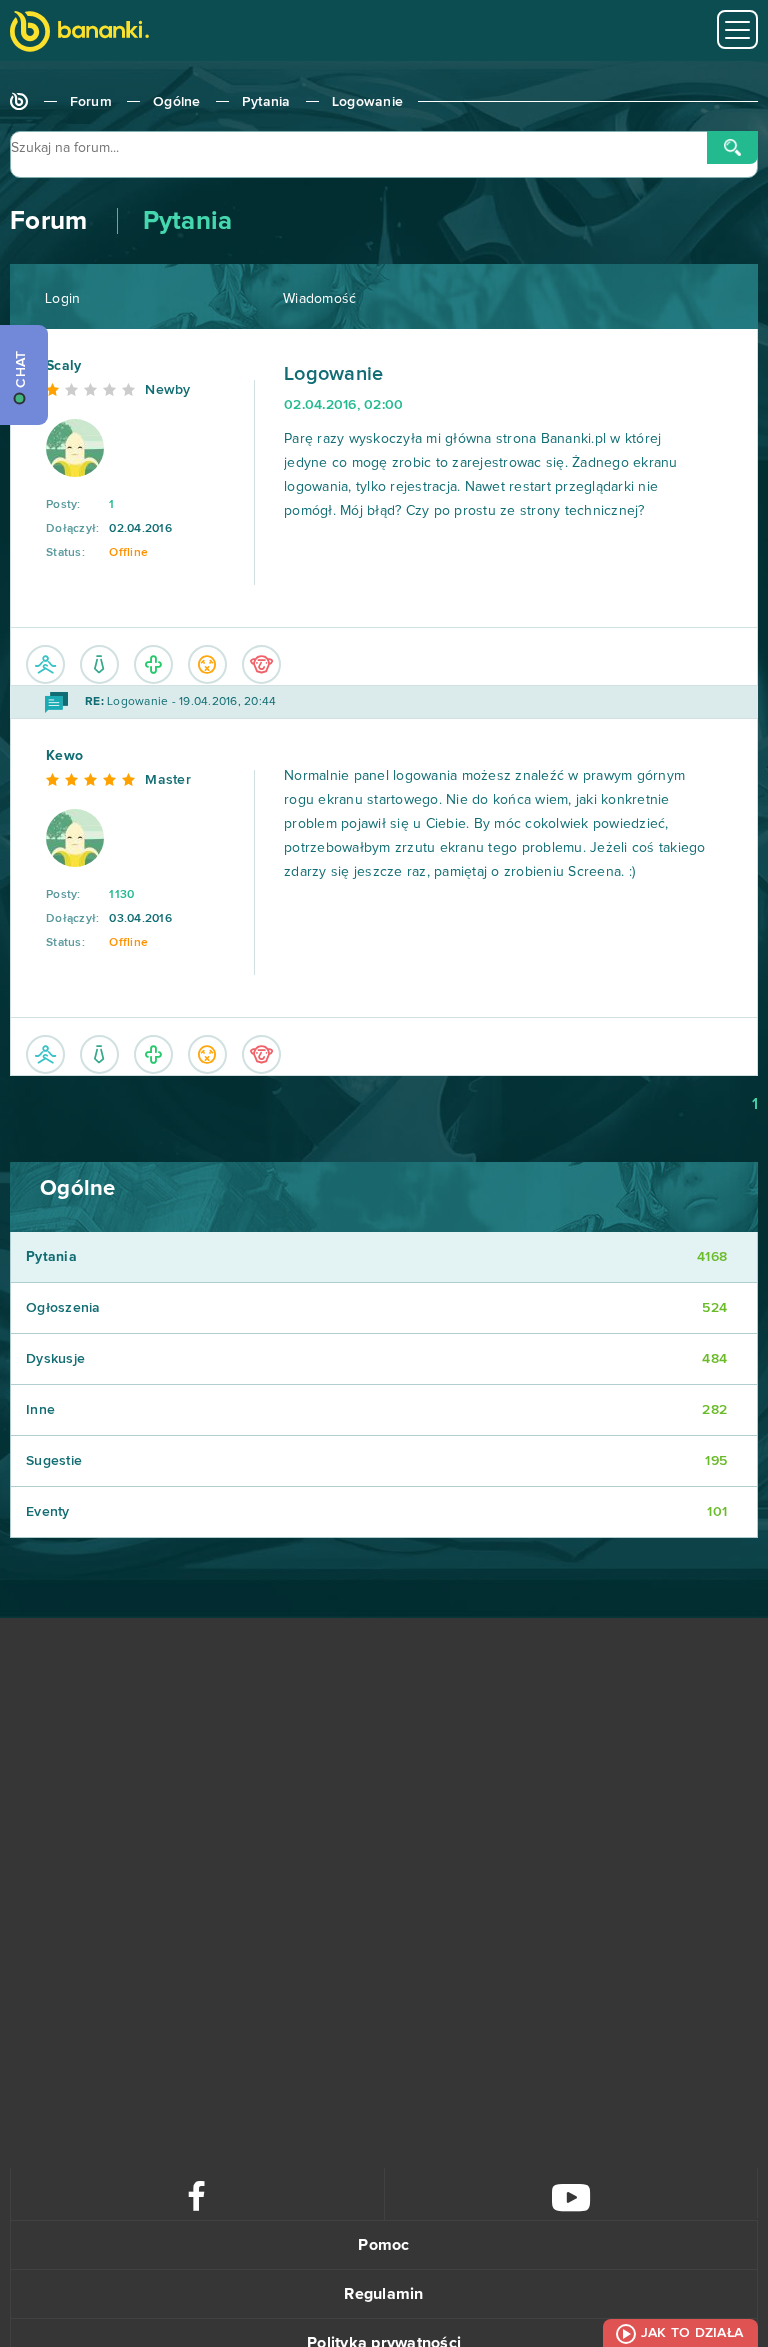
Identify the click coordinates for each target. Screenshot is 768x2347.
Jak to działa (692, 2333)
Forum (91, 102)
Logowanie (367, 102)
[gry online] (79, 33)
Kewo (64, 756)
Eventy (376, 1512)
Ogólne (177, 102)
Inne (376, 1410)
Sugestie (376, 1461)
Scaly (63, 366)
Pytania (266, 102)
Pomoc (383, 2245)
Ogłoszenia (376, 1308)
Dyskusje (376, 1359)
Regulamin (383, 2294)
